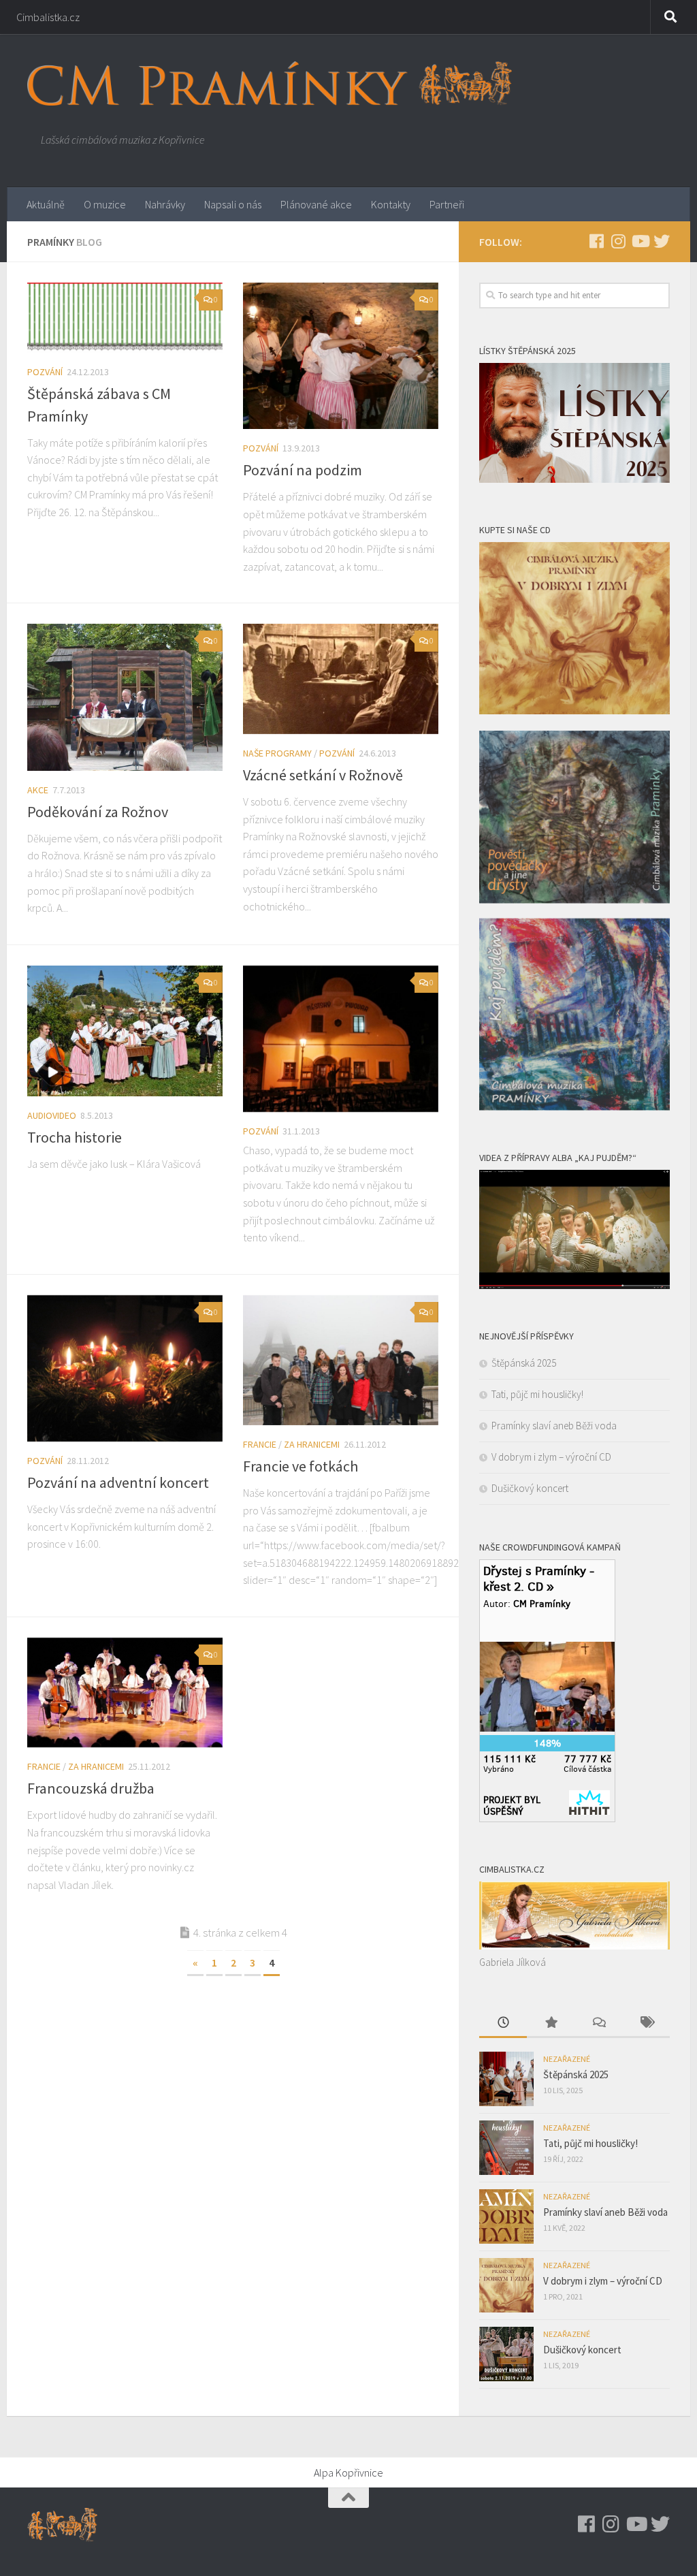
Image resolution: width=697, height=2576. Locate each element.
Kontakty (391, 204)
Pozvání (45, 372)
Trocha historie (75, 1137)
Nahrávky (165, 204)
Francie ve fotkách (301, 1466)
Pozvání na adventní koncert (118, 1482)
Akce (38, 790)
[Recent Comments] (598, 2023)
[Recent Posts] (503, 2023)
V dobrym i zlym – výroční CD (551, 1457)
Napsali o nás (233, 204)
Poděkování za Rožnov (98, 812)
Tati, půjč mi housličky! (537, 1394)
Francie (260, 1444)
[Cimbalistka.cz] (574, 1946)
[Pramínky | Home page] (270, 83)
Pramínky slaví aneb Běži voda (554, 1426)
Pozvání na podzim (303, 470)
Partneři (447, 204)
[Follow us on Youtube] (640, 241)
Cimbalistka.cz (48, 17)
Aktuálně (46, 204)
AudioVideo (52, 1115)
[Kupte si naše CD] (574, 1107)
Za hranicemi (312, 1444)
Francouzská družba (91, 1788)
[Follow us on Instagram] (618, 241)
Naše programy (277, 753)
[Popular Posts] (551, 2023)
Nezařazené (567, 2059)
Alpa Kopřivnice (348, 2472)
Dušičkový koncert (530, 1488)
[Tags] (646, 2023)
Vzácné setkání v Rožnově (323, 775)
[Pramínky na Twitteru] (662, 241)
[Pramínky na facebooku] (596, 241)
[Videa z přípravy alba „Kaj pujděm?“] (574, 1285)
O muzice (105, 204)
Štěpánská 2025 (524, 1363)
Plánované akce (316, 204)
